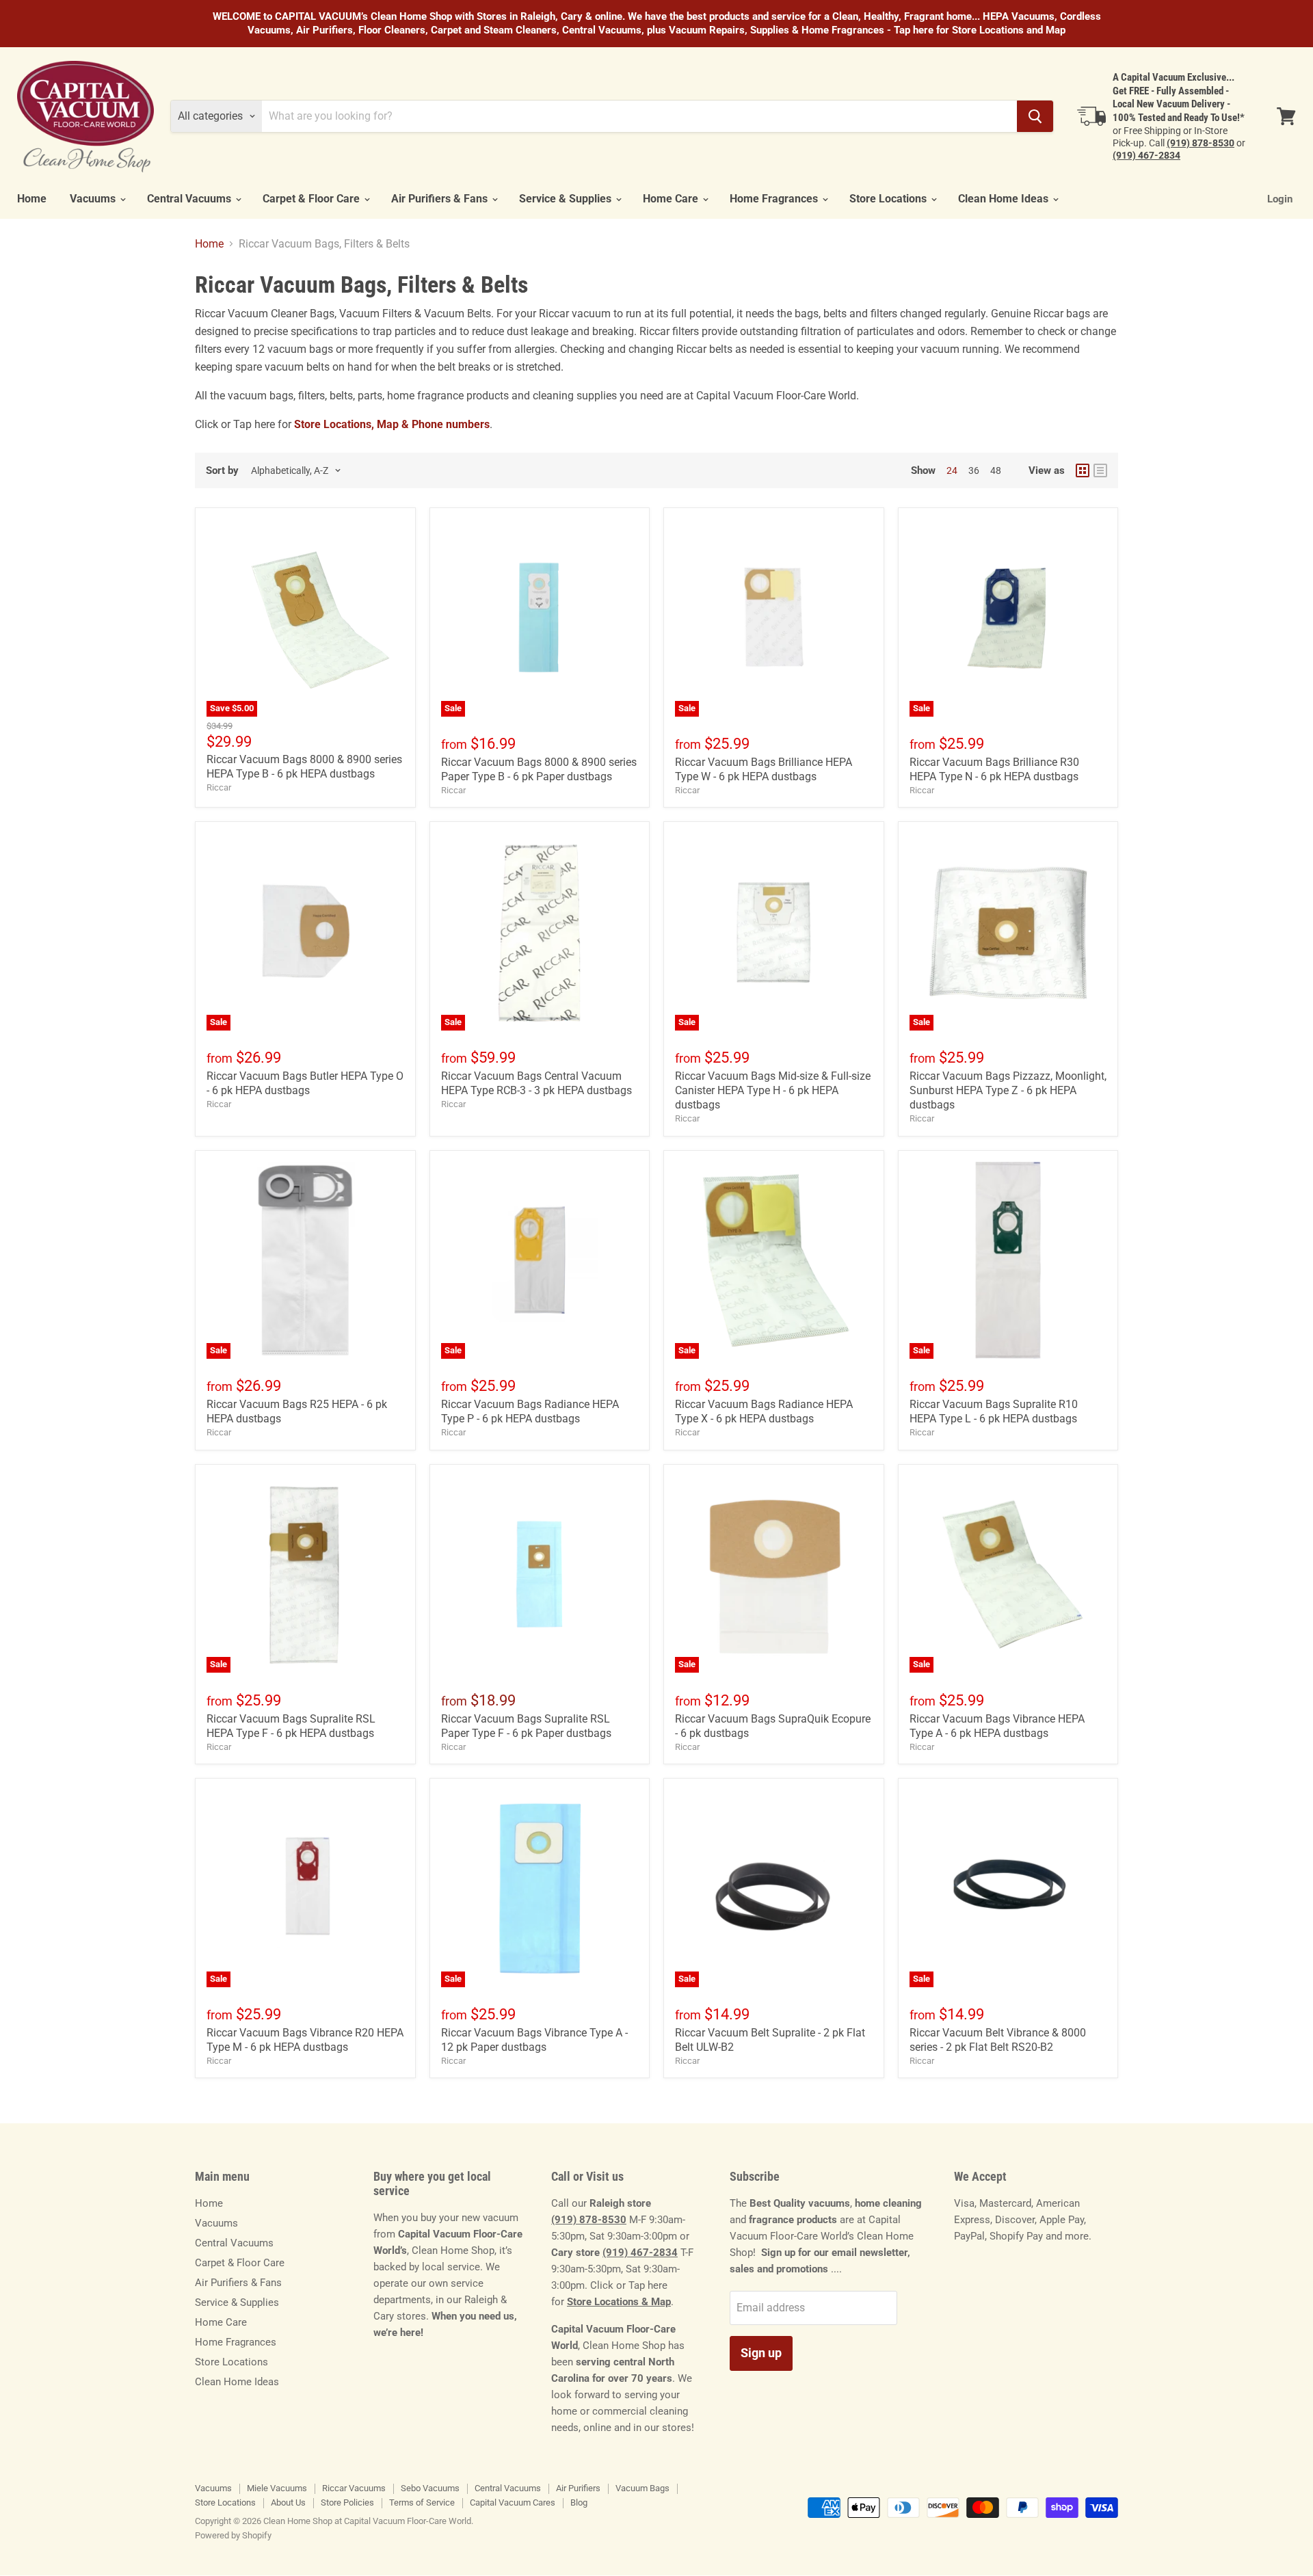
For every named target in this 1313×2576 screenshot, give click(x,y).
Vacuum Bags (642, 2488)
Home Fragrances (775, 199)
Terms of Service (422, 2502)
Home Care (672, 199)
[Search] (1035, 116)
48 (996, 470)
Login (1280, 199)
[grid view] (1083, 470)
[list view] (1100, 470)
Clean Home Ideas (1005, 199)
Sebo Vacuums (430, 2488)
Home (32, 199)
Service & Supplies (567, 199)
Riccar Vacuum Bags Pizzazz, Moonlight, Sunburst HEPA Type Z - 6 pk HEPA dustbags (1008, 1090)
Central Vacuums (190, 199)
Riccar (219, 787)
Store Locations (889, 199)
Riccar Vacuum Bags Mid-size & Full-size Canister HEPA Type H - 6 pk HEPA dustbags (773, 1090)
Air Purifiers (578, 2488)
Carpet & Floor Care (313, 199)
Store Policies (347, 2502)
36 (974, 470)
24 (952, 470)
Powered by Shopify (233, 2535)
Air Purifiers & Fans (441, 199)
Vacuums (94, 199)
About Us (288, 2502)
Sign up (761, 2353)
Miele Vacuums (277, 2488)
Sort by (222, 471)
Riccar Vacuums (354, 2488)
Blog (579, 2502)
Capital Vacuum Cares (513, 2502)
